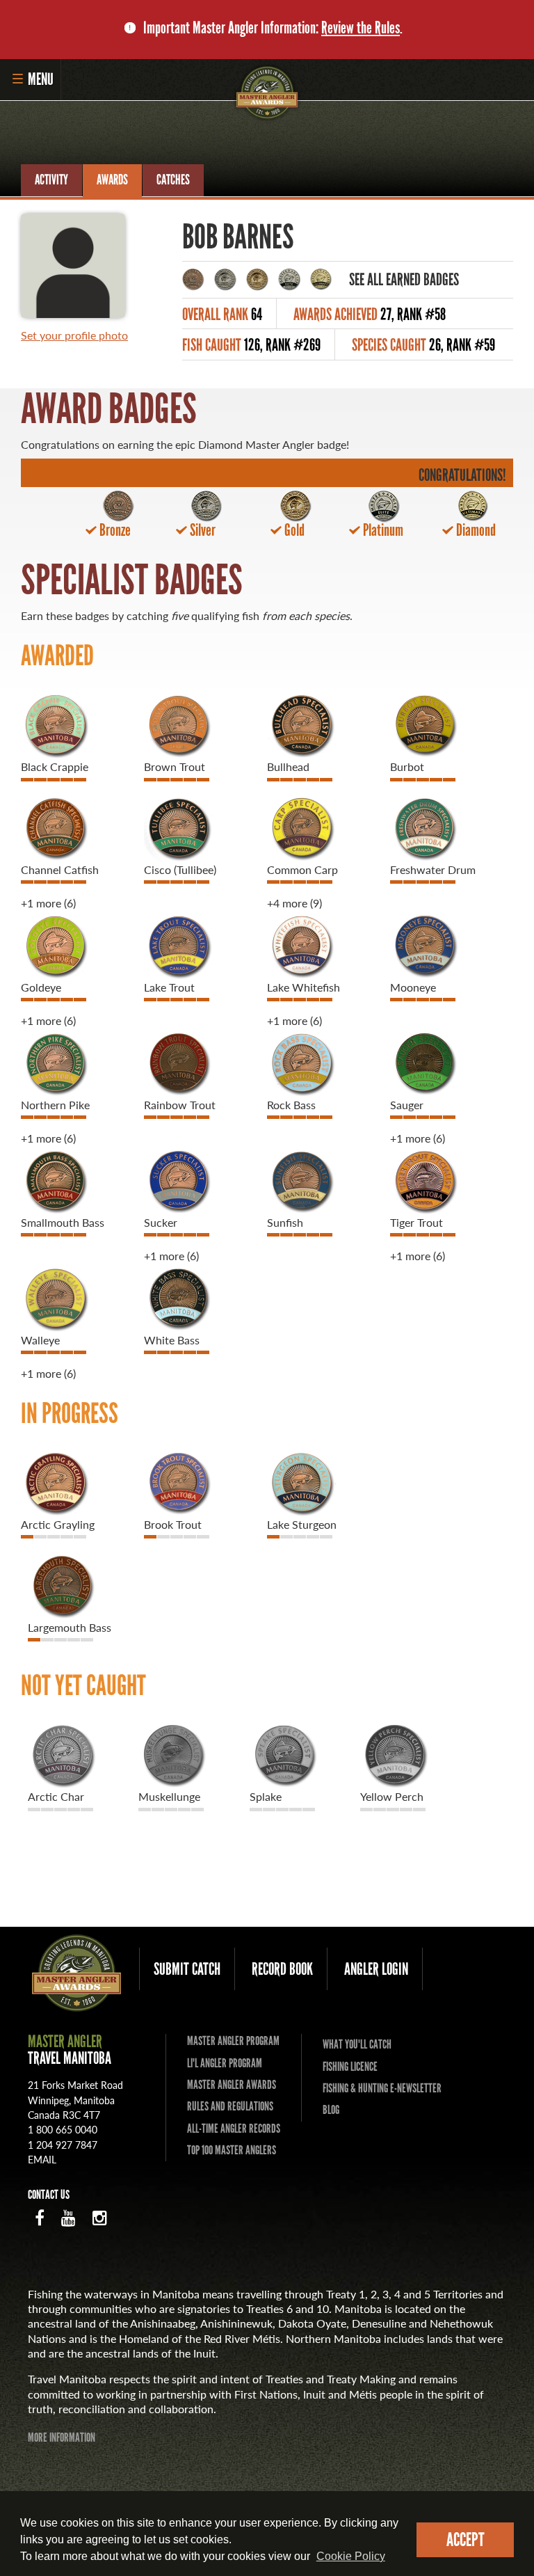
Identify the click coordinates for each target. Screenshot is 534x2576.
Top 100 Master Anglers (232, 2150)
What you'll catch (357, 2044)
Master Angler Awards (232, 2085)
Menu (41, 79)
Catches (173, 180)
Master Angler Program (233, 2041)
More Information (62, 2438)
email (42, 2159)
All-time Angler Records (234, 2129)
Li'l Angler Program (225, 2063)
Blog (331, 2110)
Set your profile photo (74, 335)
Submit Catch (187, 1969)
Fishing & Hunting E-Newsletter (382, 2088)
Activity (51, 180)
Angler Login (376, 1969)
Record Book (282, 1969)
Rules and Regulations (230, 2106)
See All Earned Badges (404, 279)
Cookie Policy (351, 2556)
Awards (112, 180)
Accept (466, 2539)
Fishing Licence (350, 2067)
